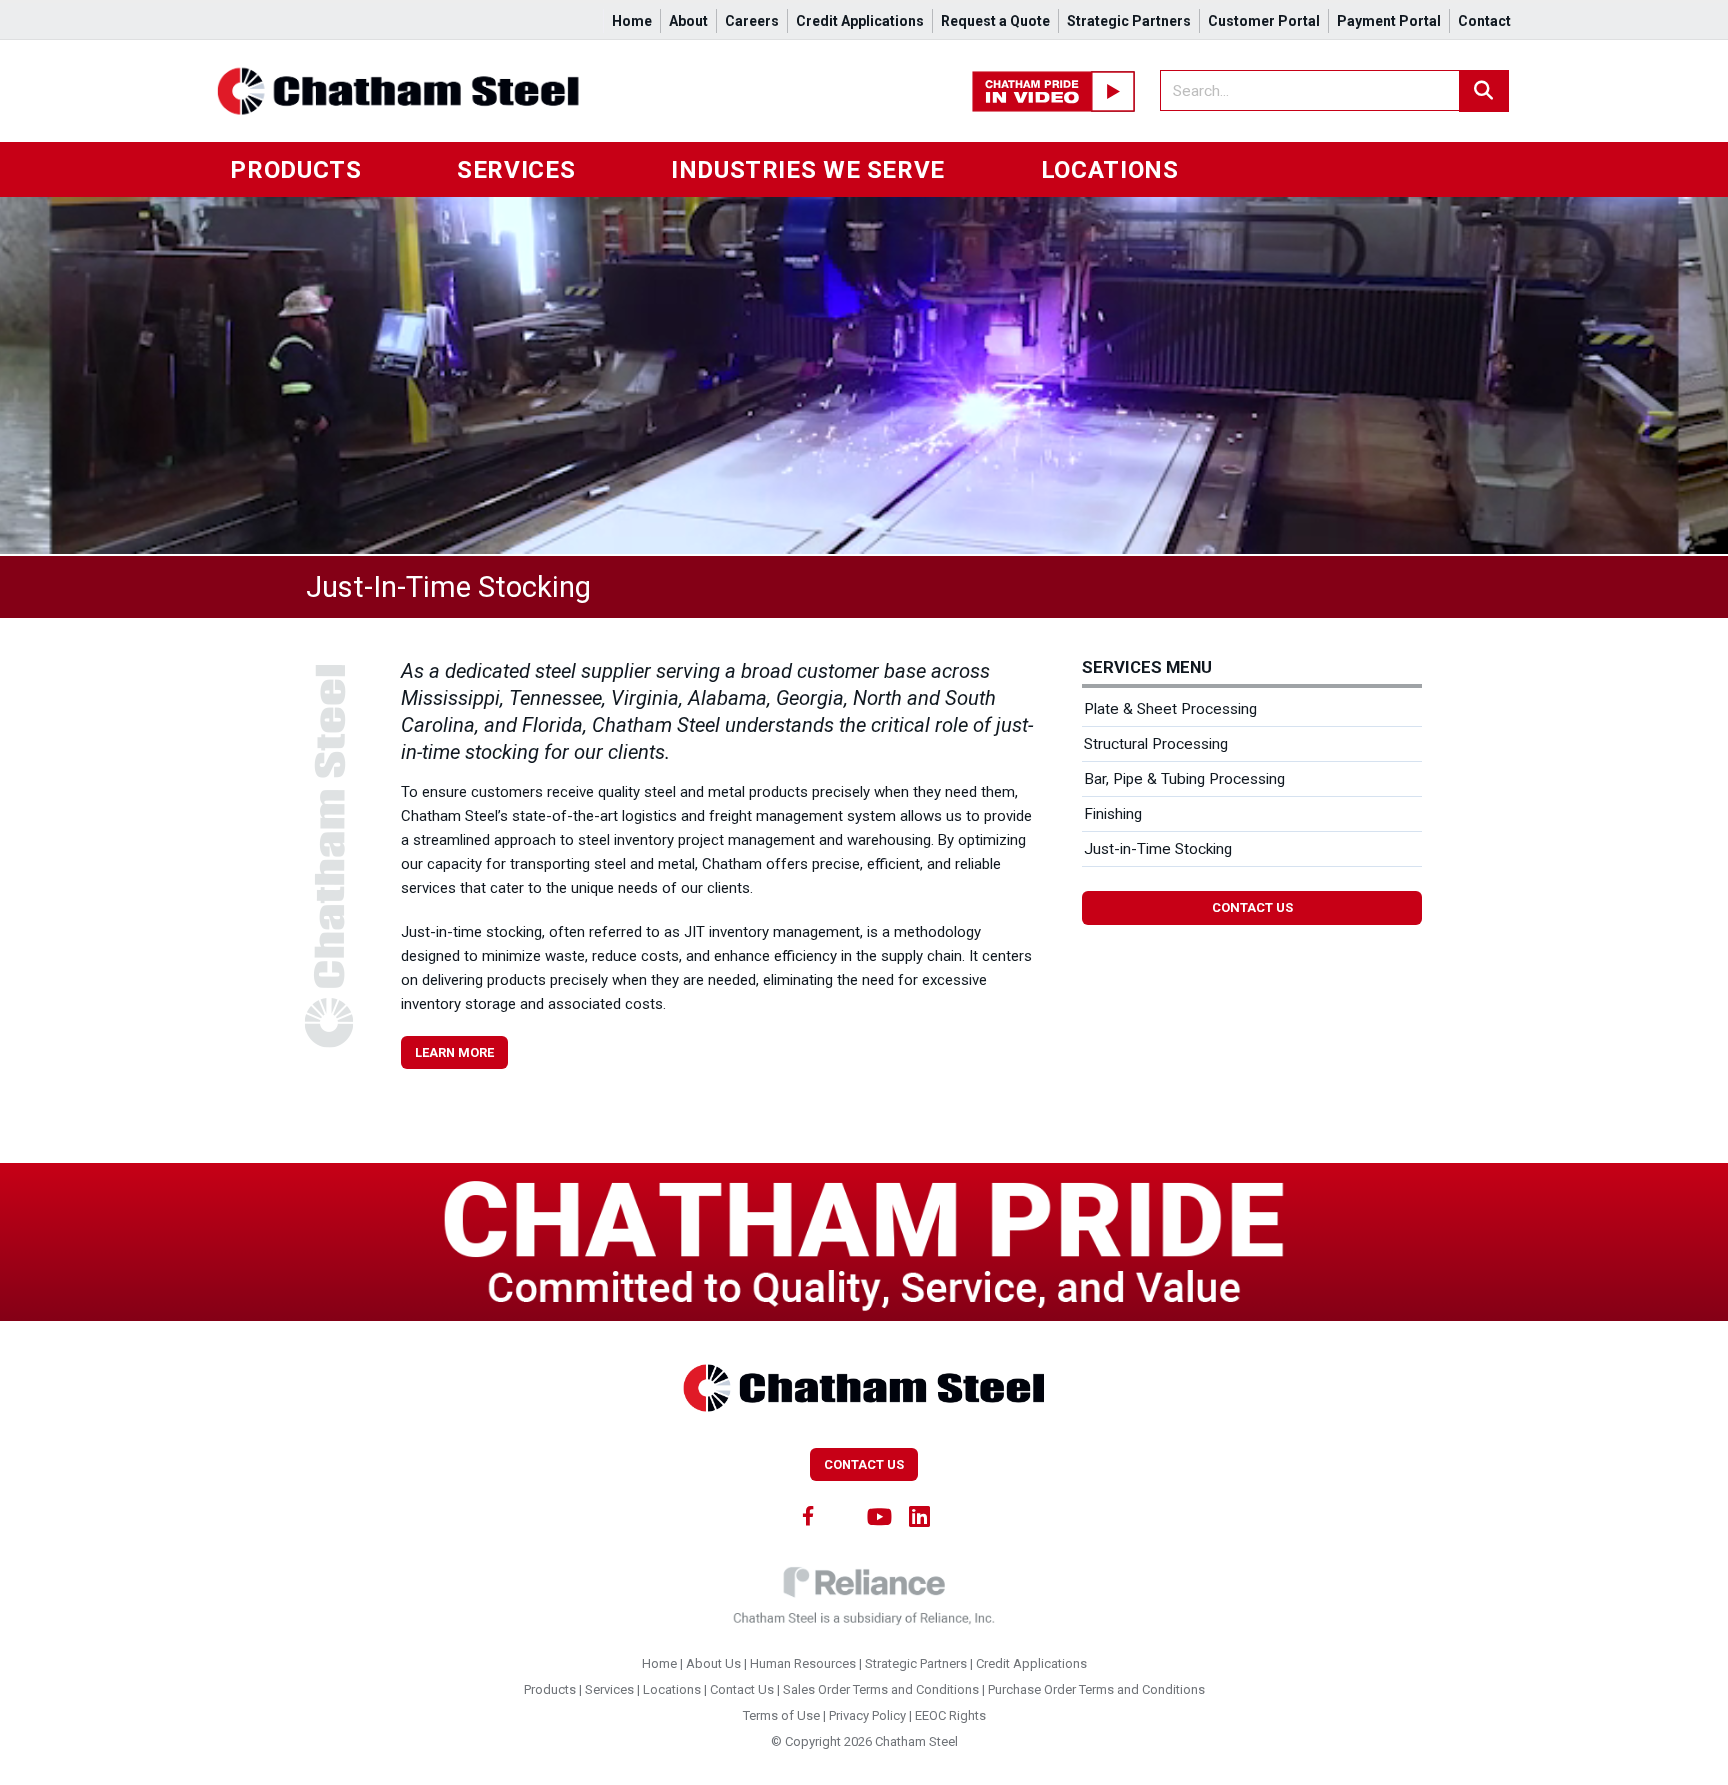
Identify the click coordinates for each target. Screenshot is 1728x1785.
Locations (1110, 170)
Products (295, 170)
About (688, 21)
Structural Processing (1156, 744)
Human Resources (803, 1663)
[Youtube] (880, 1515)
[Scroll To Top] (1693, 1762)
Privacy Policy (867, 1715)
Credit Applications (860, 21)
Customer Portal (1264, 21)
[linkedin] (920, 1515)
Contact (1484, 21)
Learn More (454, 1052)
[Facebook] (808, 1515)
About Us (713, 1663)
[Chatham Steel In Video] (1053, 90)
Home (632, 21)
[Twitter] (843, 1515)
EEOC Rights (950, 1715)
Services (516, 170)
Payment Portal (1389, 21)
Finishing (1113, 814)
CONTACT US (864, 1464)
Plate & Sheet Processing (1170, 709)
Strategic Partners (1129, 21)
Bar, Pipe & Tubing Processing (1184, 779)
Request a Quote (995, 21)
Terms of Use (781, 1715)
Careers (752, 21)
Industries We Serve (808, 170)
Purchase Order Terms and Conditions (1096, 1689)
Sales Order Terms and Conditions (881, 1689)
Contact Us (1252, 907)
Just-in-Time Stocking (1158, 849)
